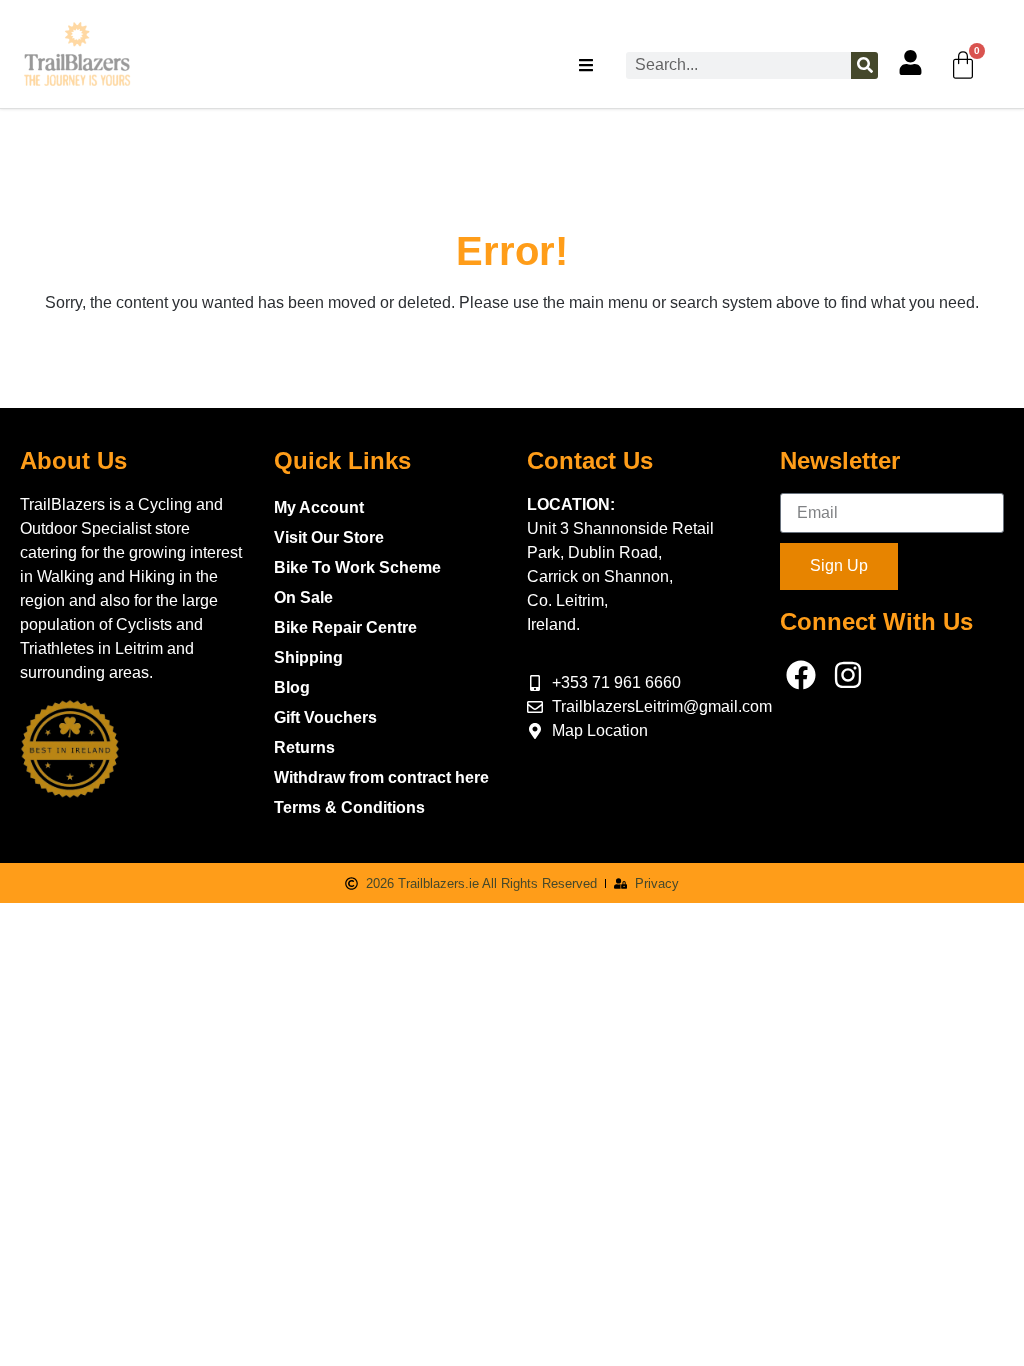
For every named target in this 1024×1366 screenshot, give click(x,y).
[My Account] (910, 62)
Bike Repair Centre (345, 627)
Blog (292, 687)
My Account (319, 507)
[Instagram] (848, 675)
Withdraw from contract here (381, 777)
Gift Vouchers (325, 717)
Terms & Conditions (349, 807)
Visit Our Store (329, 537)
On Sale (303, 597)
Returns (304, 747)
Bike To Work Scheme (357, 567)
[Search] (864, 65)
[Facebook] (801, 675)
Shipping (308, 657)
